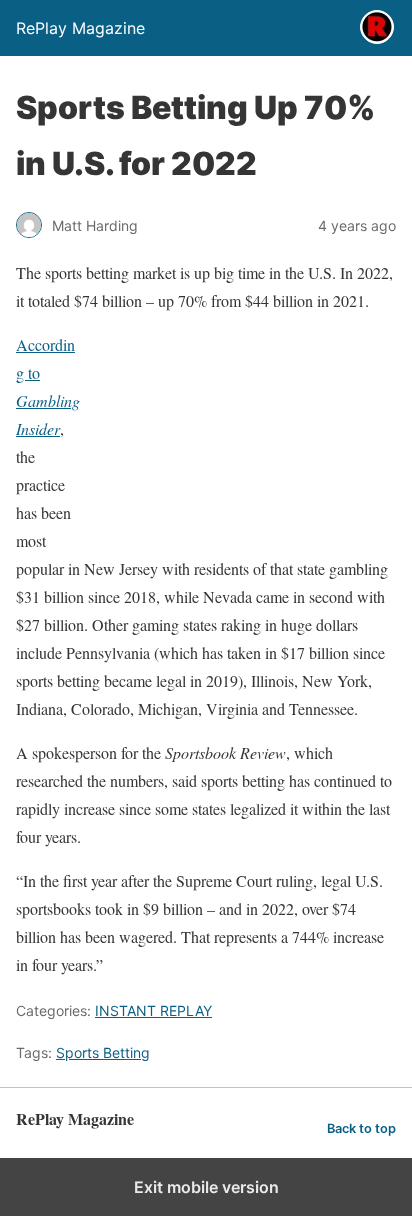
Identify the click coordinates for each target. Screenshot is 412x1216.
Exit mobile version (206, 1187)
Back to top (361, 1128)
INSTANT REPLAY (153, 1010)
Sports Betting (103, 1052)
